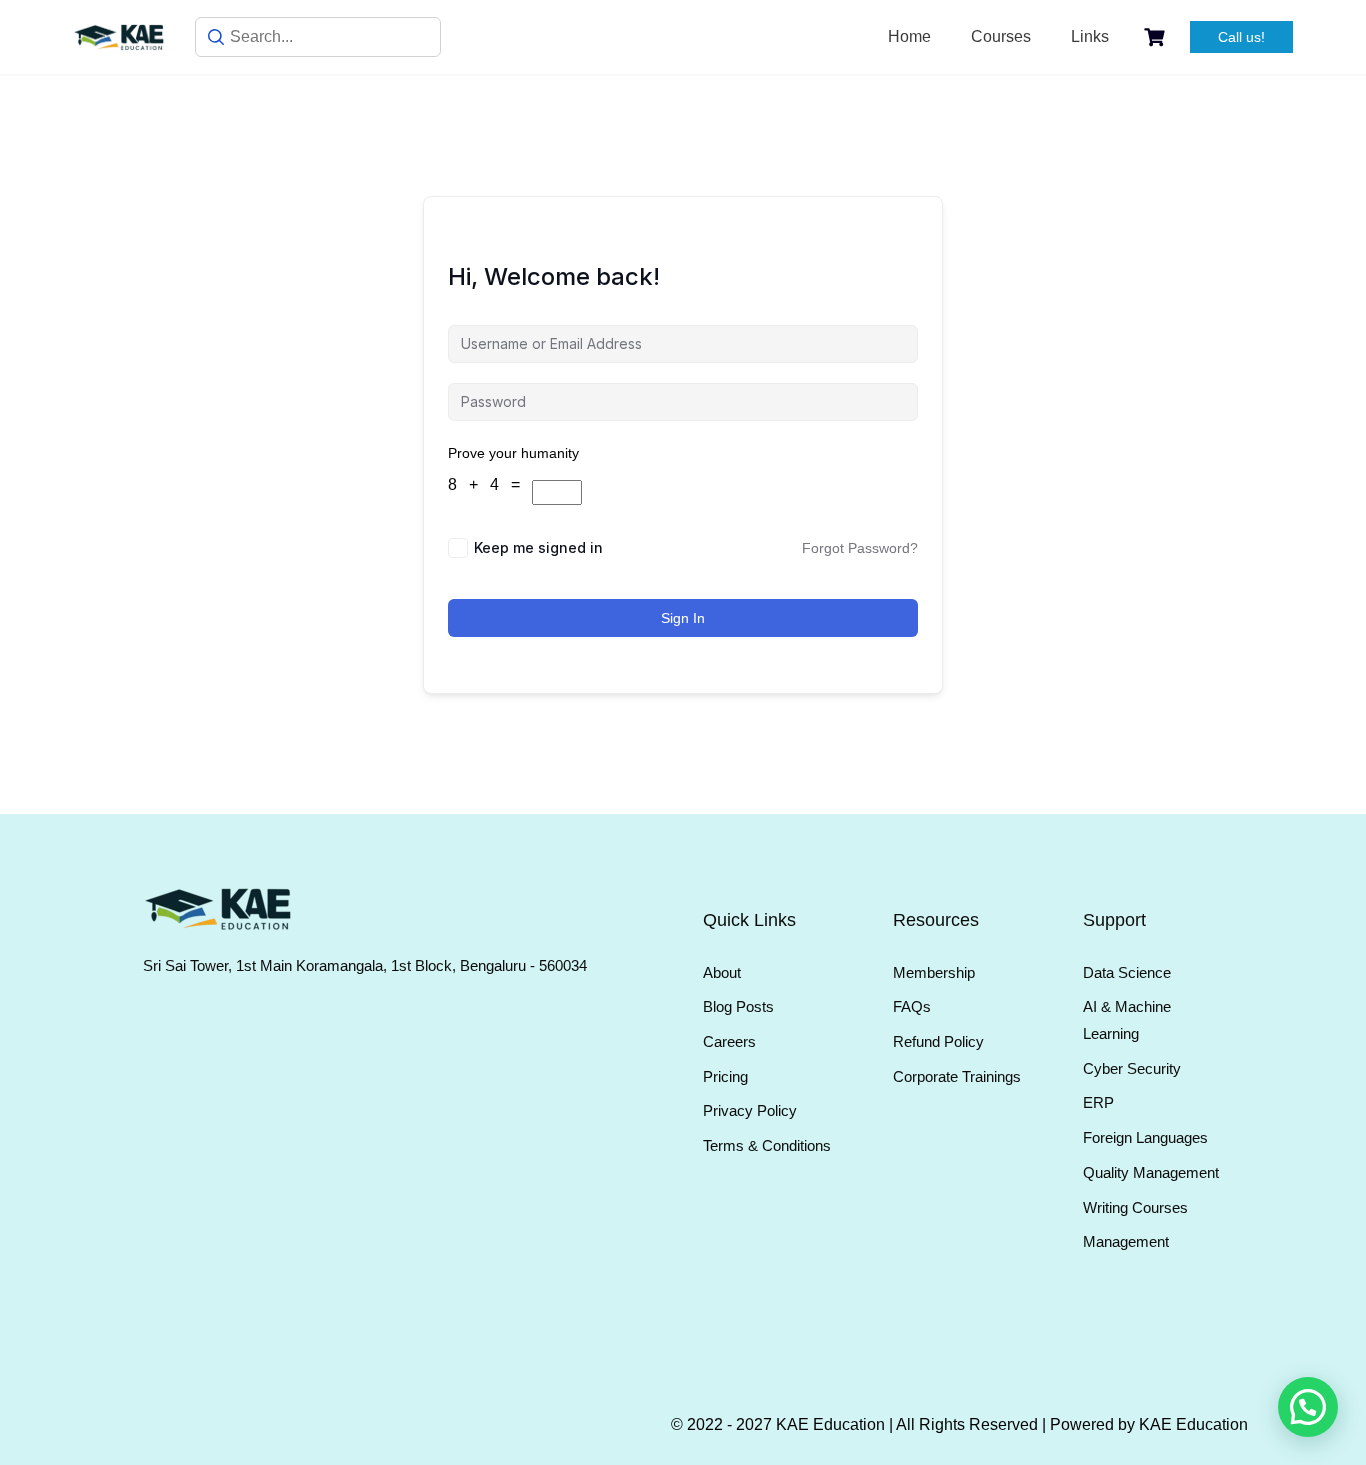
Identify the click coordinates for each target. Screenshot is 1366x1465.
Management (1126, 1241)
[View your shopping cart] (1157, 37)
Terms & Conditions (767, 1145)
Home (909, 36)
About (722, 972)
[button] (1308, 1407)
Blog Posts (738, 1006)
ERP (1098, 1102)
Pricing (725, 1076)
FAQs (912, 1006)
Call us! (1241, 37)
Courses (1001, 36)
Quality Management (1151, 1172)
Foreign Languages (1145, 1137)
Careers (729, 1041)
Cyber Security (1132, 1068)
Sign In (683, 618)
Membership (934, 972)
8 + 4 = (490, 484)
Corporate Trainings (957, 1076)
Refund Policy (938, 1041)
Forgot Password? (860, 548)
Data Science (1127, 972)
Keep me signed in (538, 547)
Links (1090, 36)
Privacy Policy (750, 1110)
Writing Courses (1135, 1207)
